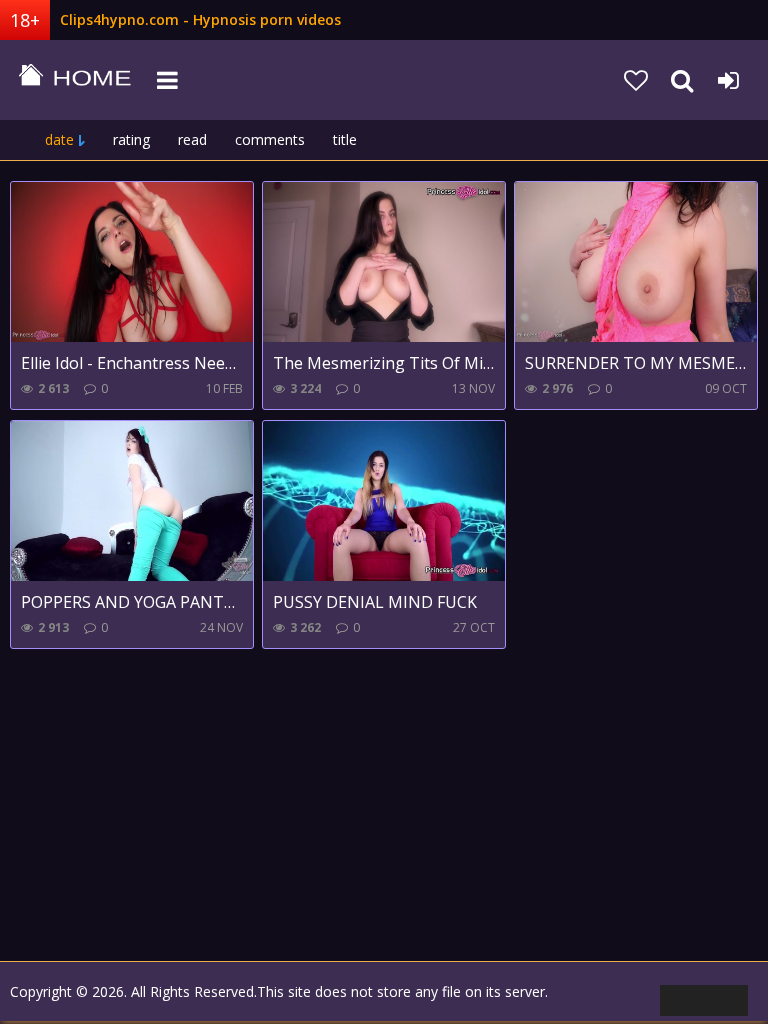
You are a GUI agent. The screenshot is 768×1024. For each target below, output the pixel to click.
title (345, 139)
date (59, 139)
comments (270, 139)
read (192, 139)
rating (131, 139)
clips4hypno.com (75, 80)
